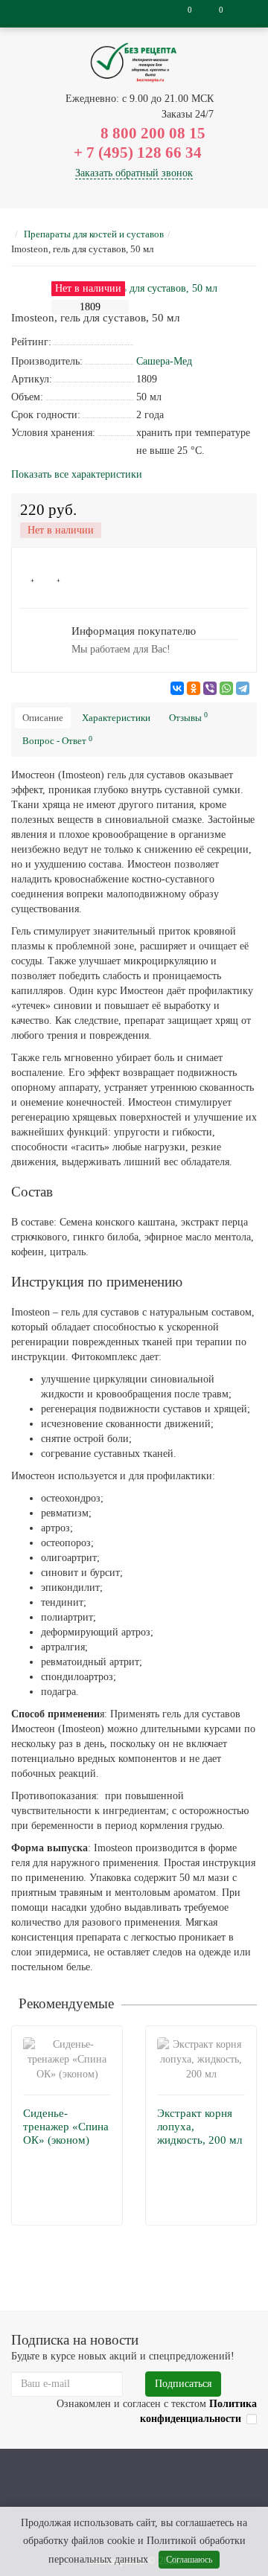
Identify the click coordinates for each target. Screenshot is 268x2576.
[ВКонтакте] (177, 688)
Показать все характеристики (77, 475)
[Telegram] (243, 688)
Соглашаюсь (189, 2560)
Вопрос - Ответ (57, 741)
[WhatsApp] (226, 688)
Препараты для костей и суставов (94, 234)
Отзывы (188, 717)
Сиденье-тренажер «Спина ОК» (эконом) (66, 2127)
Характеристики (116, 718)
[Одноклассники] (194, 688)
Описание (43, 718)
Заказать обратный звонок (134, 173)
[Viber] (210, 688)
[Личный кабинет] (244, 14)
